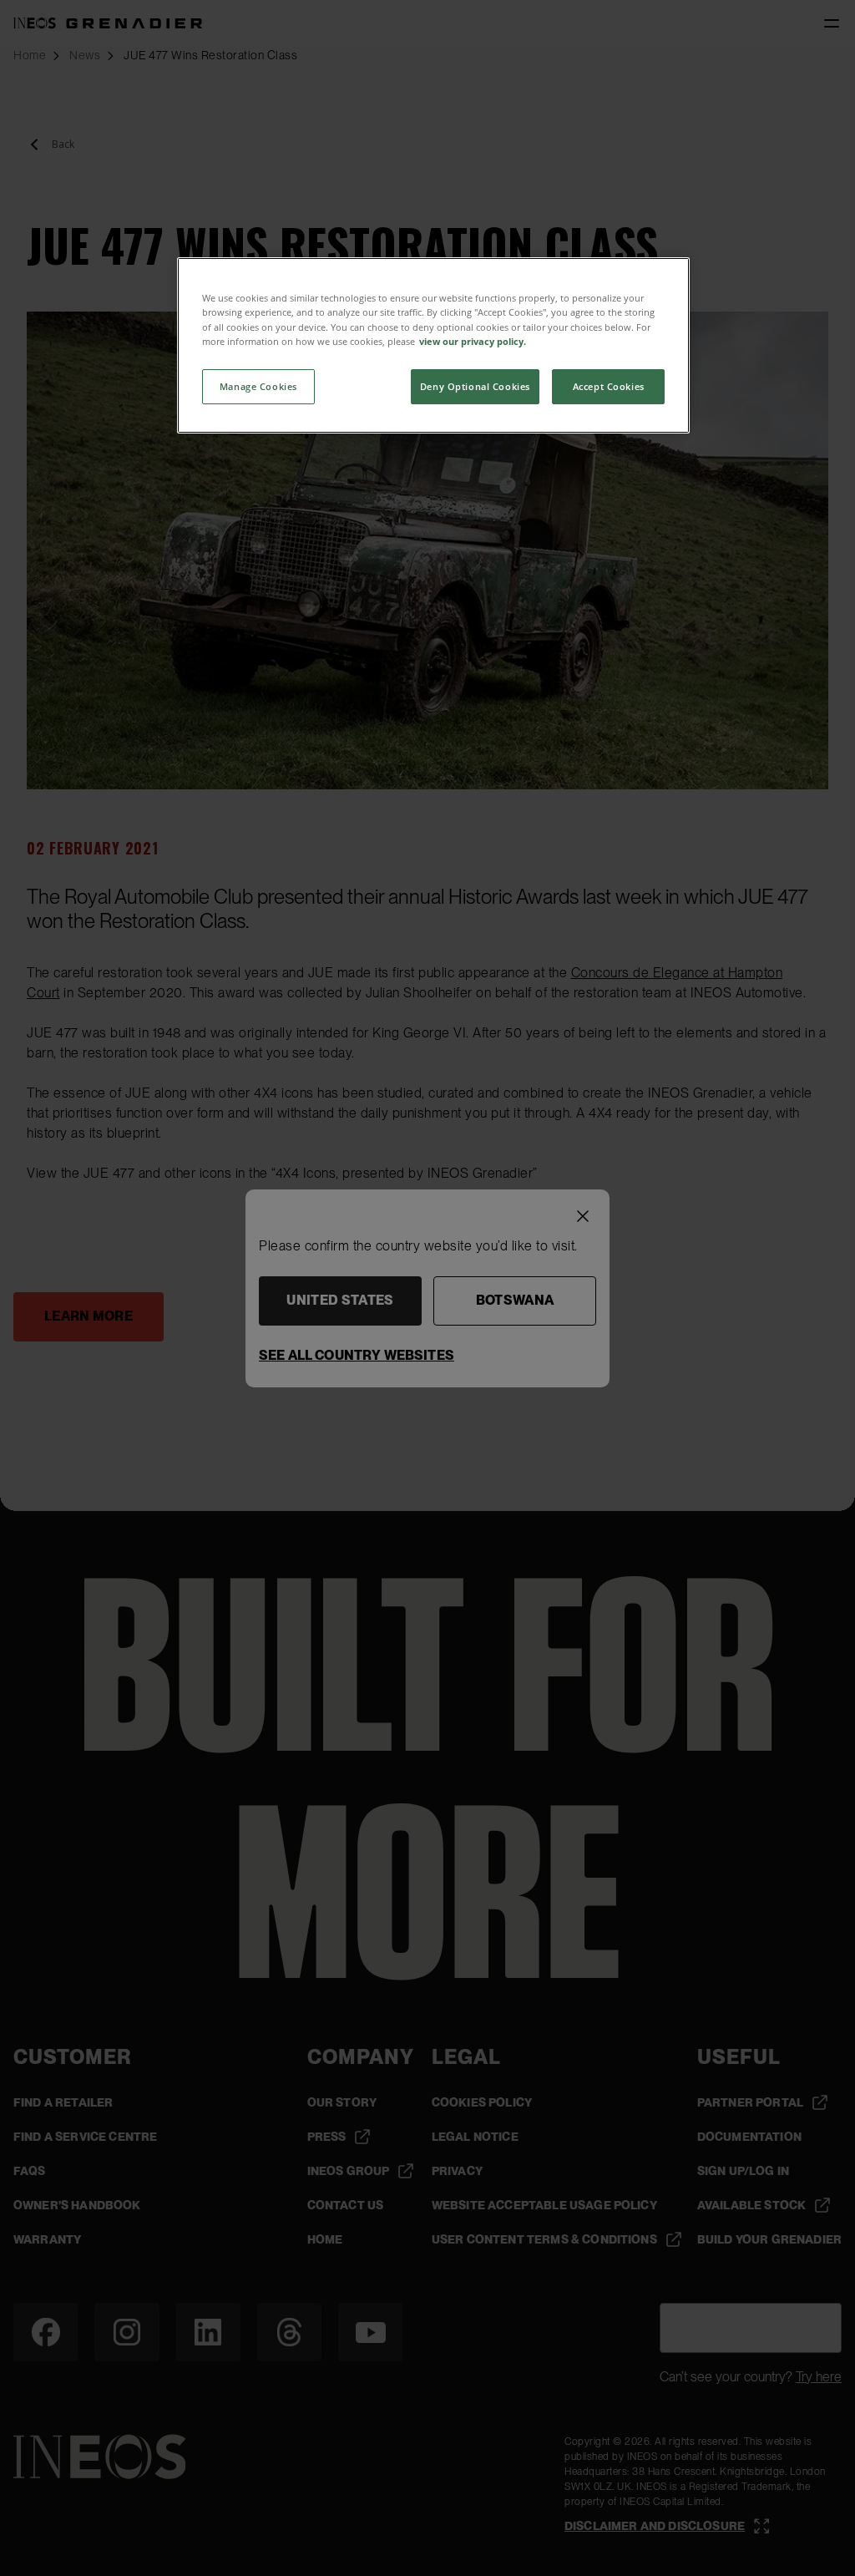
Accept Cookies (609, 386)
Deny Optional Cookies (475, 386)
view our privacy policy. (473, 341)
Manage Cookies (258, 386)
